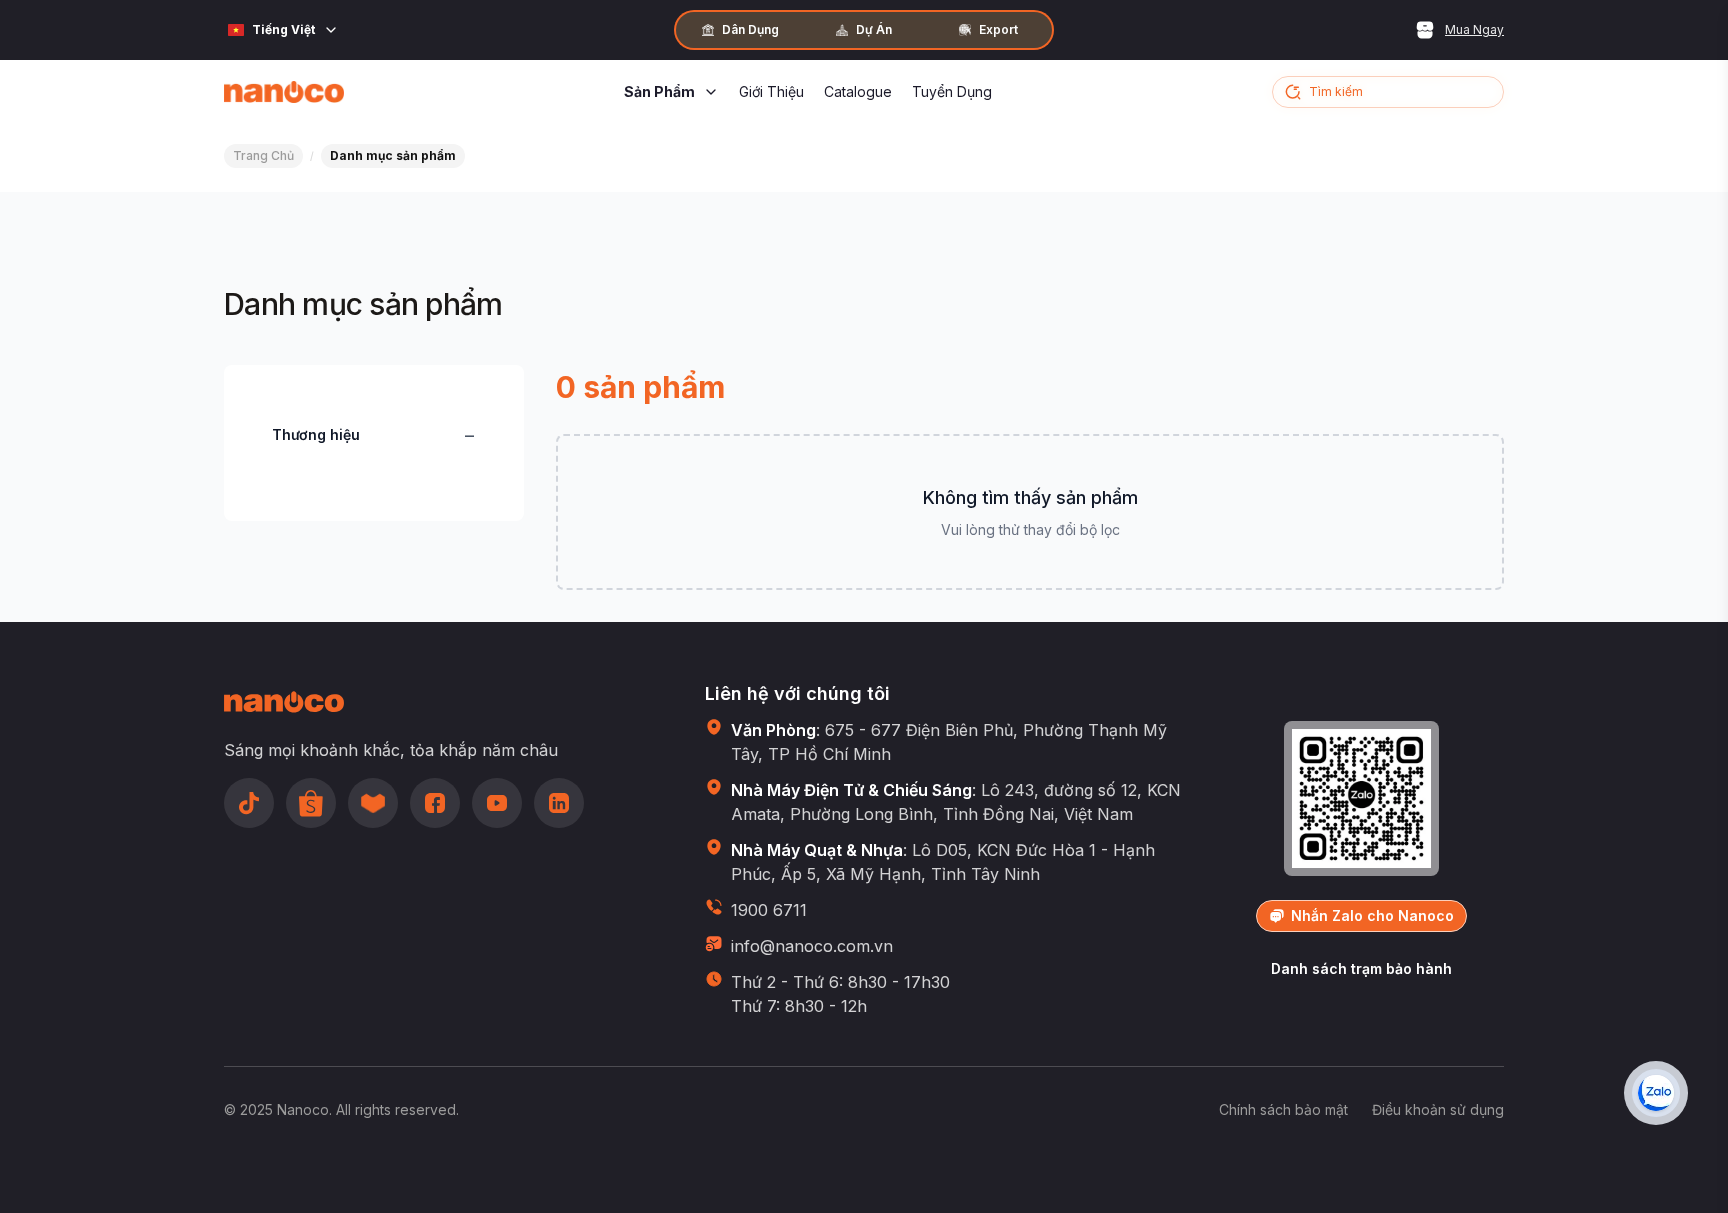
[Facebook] (435, 803)
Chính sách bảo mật (1283, 1109)
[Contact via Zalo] (1656, 1093)
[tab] (740, 30)
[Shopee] (311, 803)
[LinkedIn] (559, 803)
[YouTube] (497, 803)
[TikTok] (249, 803)
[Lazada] (373, 803)
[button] (1388, 92)
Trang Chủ (263, 155)
